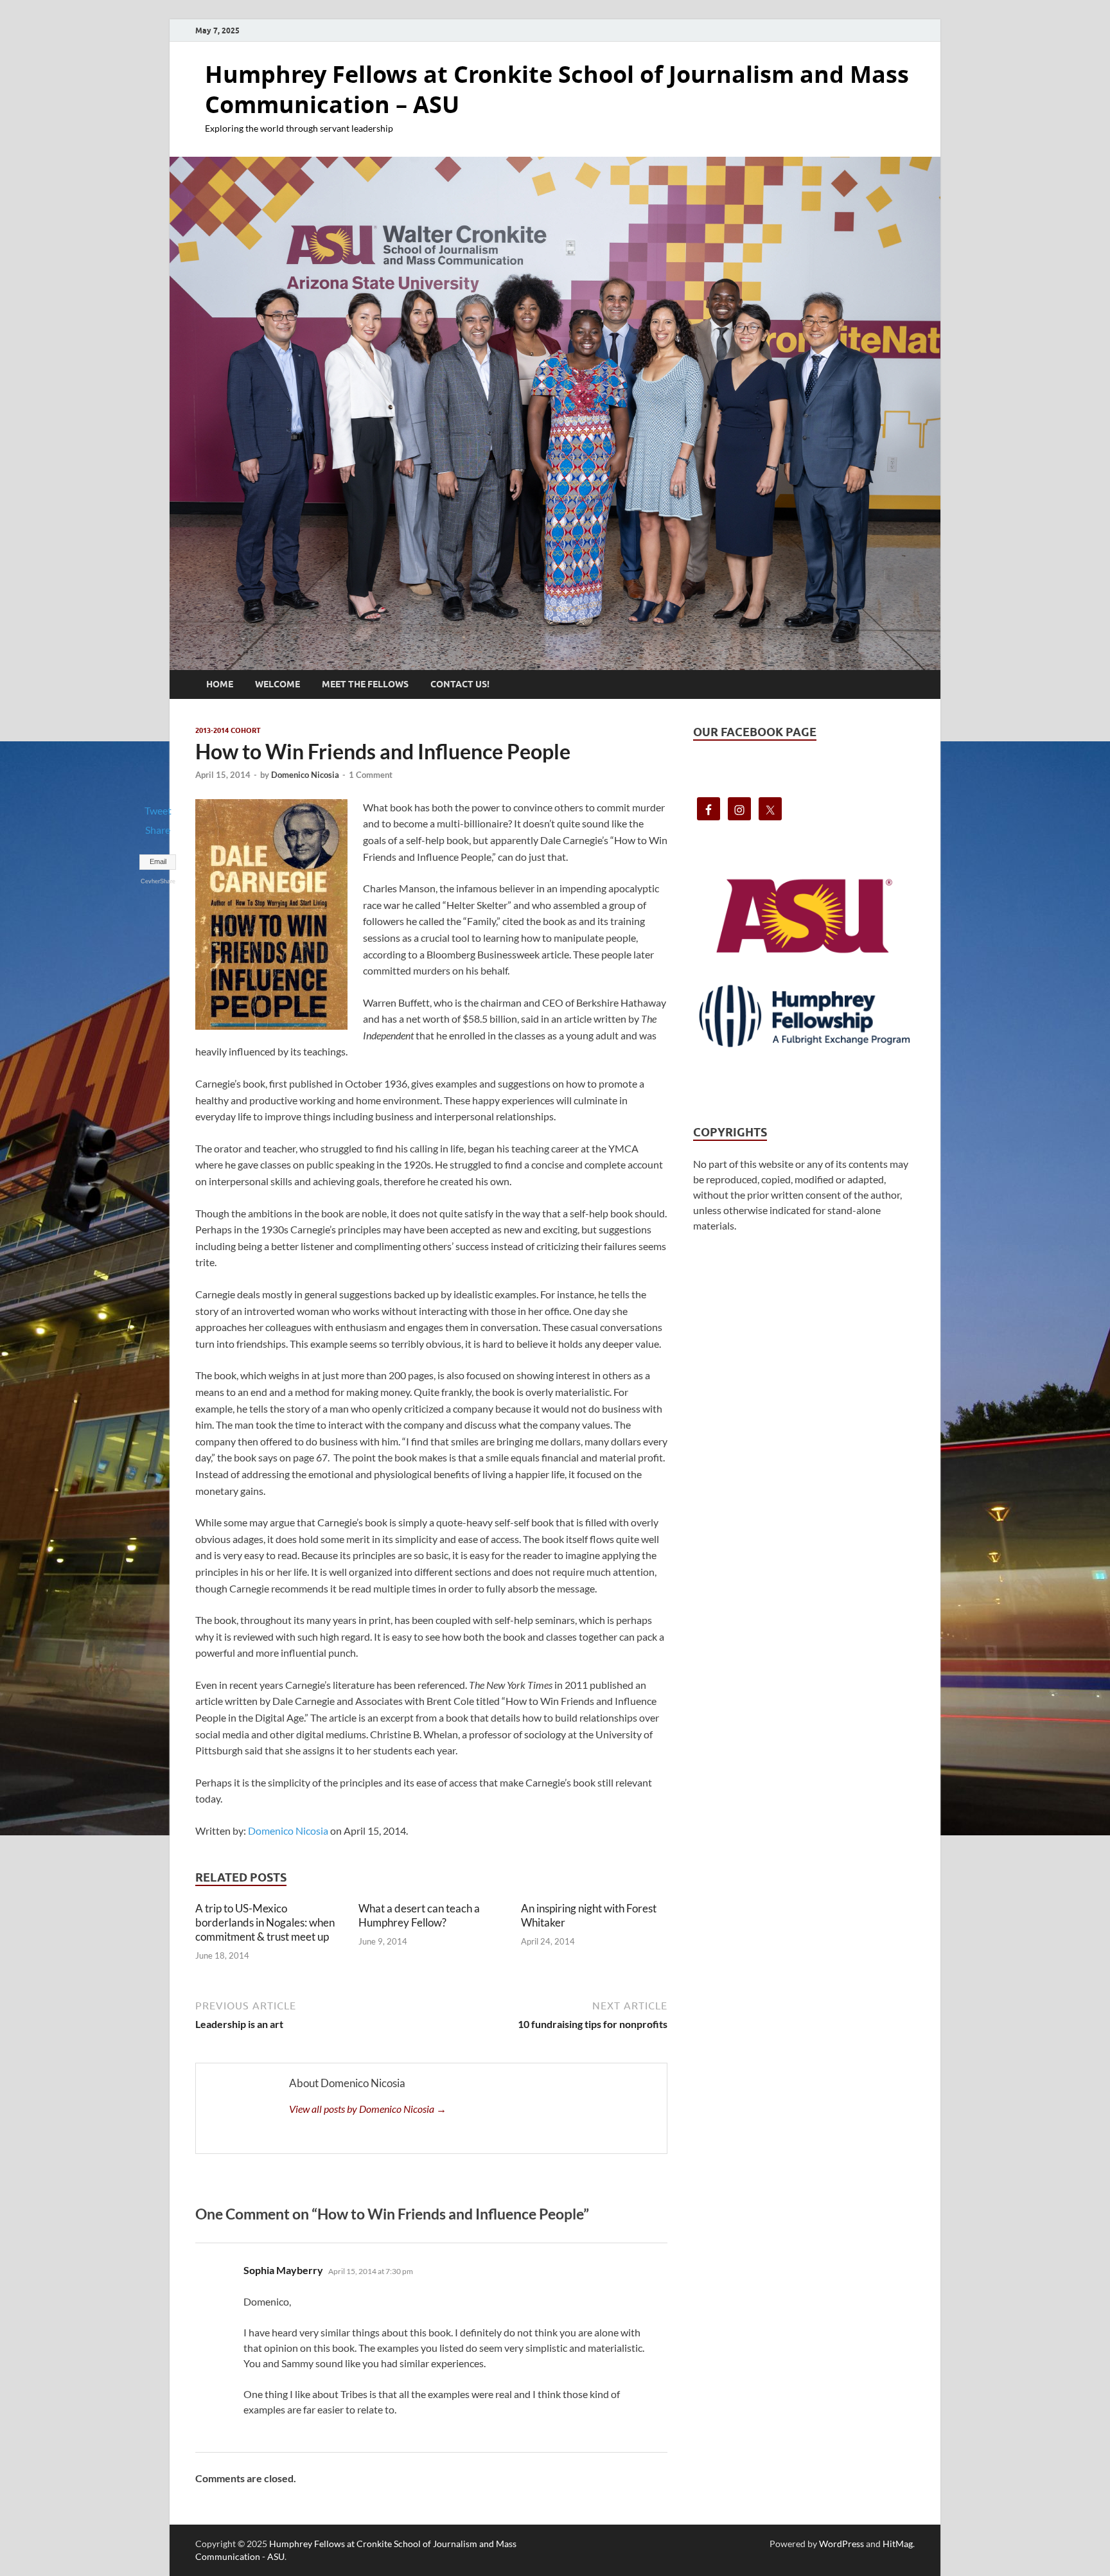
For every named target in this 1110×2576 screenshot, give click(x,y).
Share (158, 830)
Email (158, 861)
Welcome (277, 684)
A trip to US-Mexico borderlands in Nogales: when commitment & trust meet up (265, 1922)
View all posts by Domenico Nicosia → (368, 2109)
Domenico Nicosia (305, 775)
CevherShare (158, 881)
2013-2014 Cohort (228, 730)
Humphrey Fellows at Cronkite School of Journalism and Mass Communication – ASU (557, 89)
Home (220, 684)
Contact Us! (460, 684)
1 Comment (371, 775)
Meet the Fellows (365, 684)
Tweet (158, 810)
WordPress (841, 2544)
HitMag (898, 2544)
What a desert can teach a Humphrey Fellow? (419, 1915)
